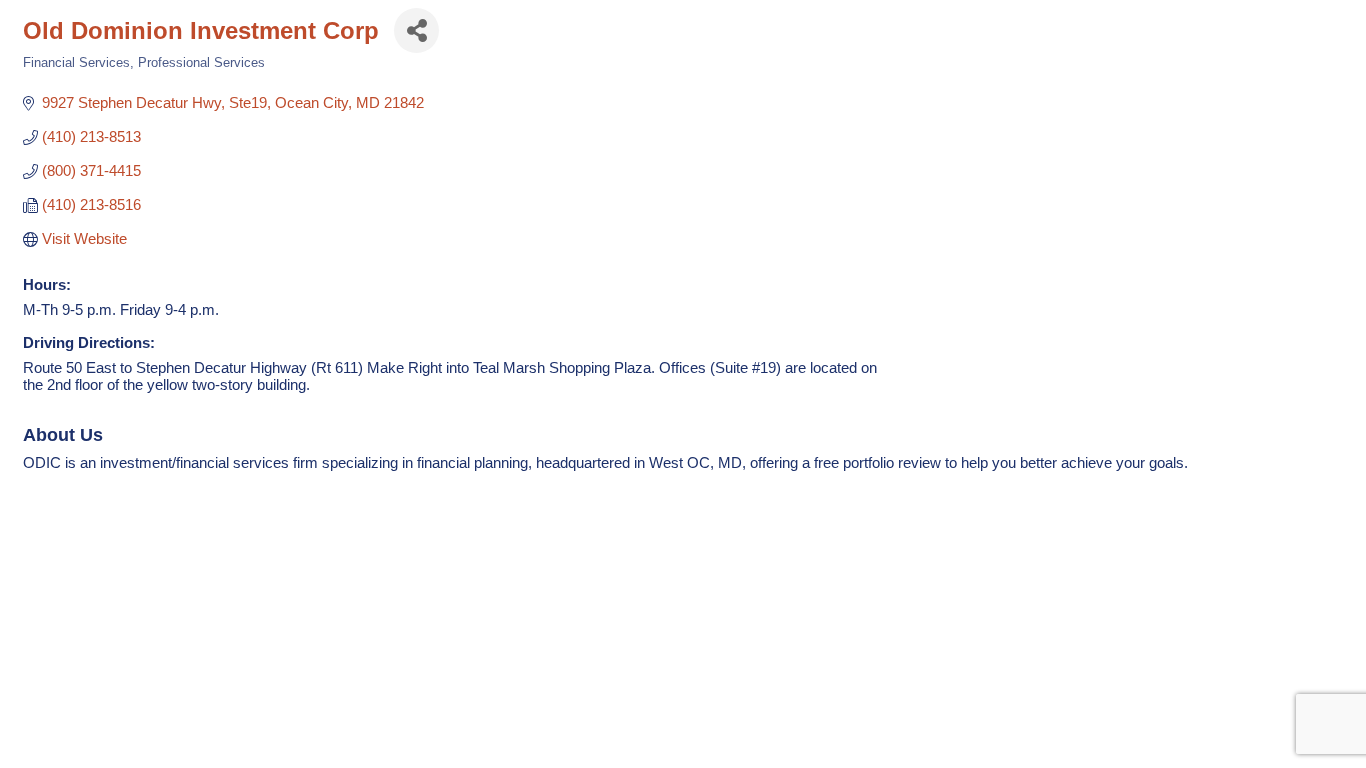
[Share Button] (416, 30)
